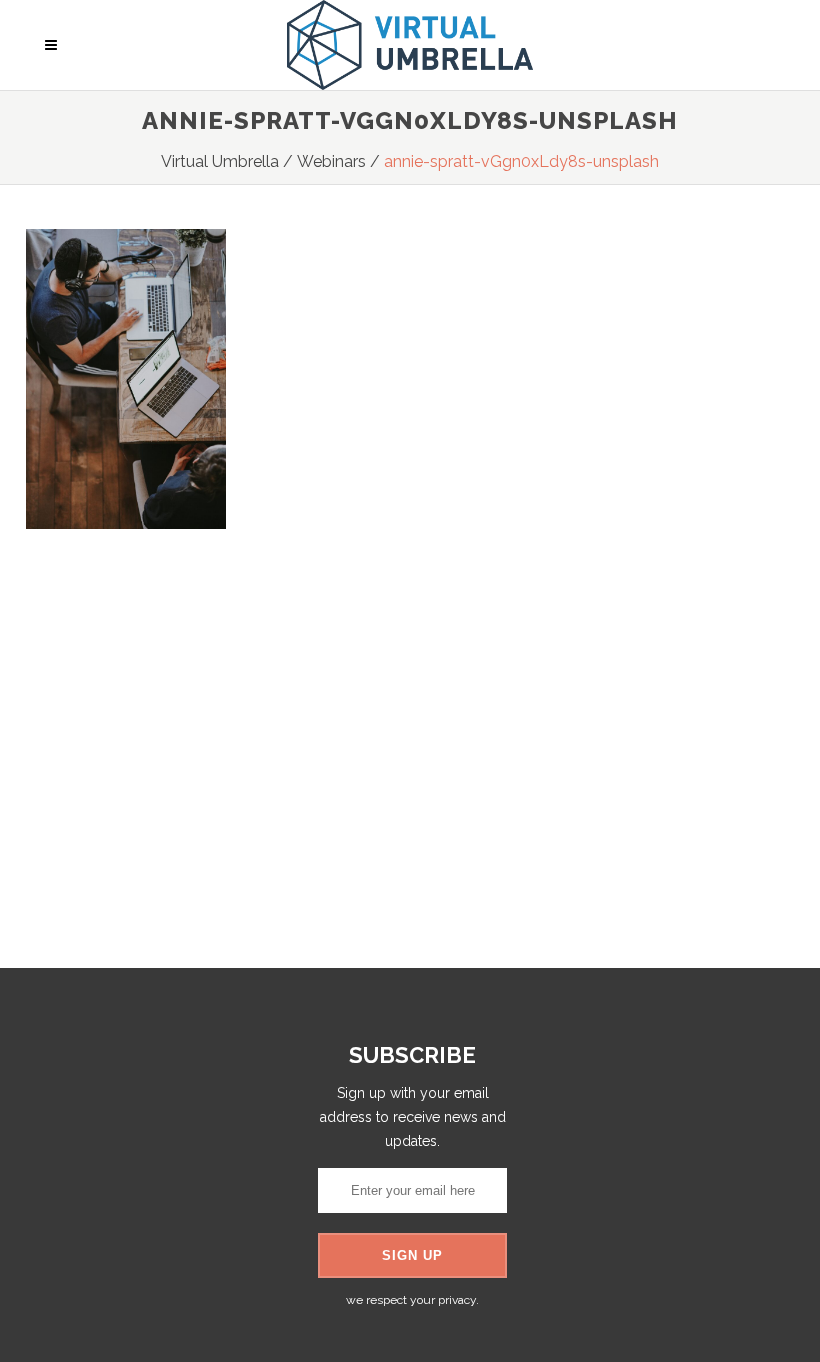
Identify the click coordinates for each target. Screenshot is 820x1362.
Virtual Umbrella (220, 161)
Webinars (331, 161)
